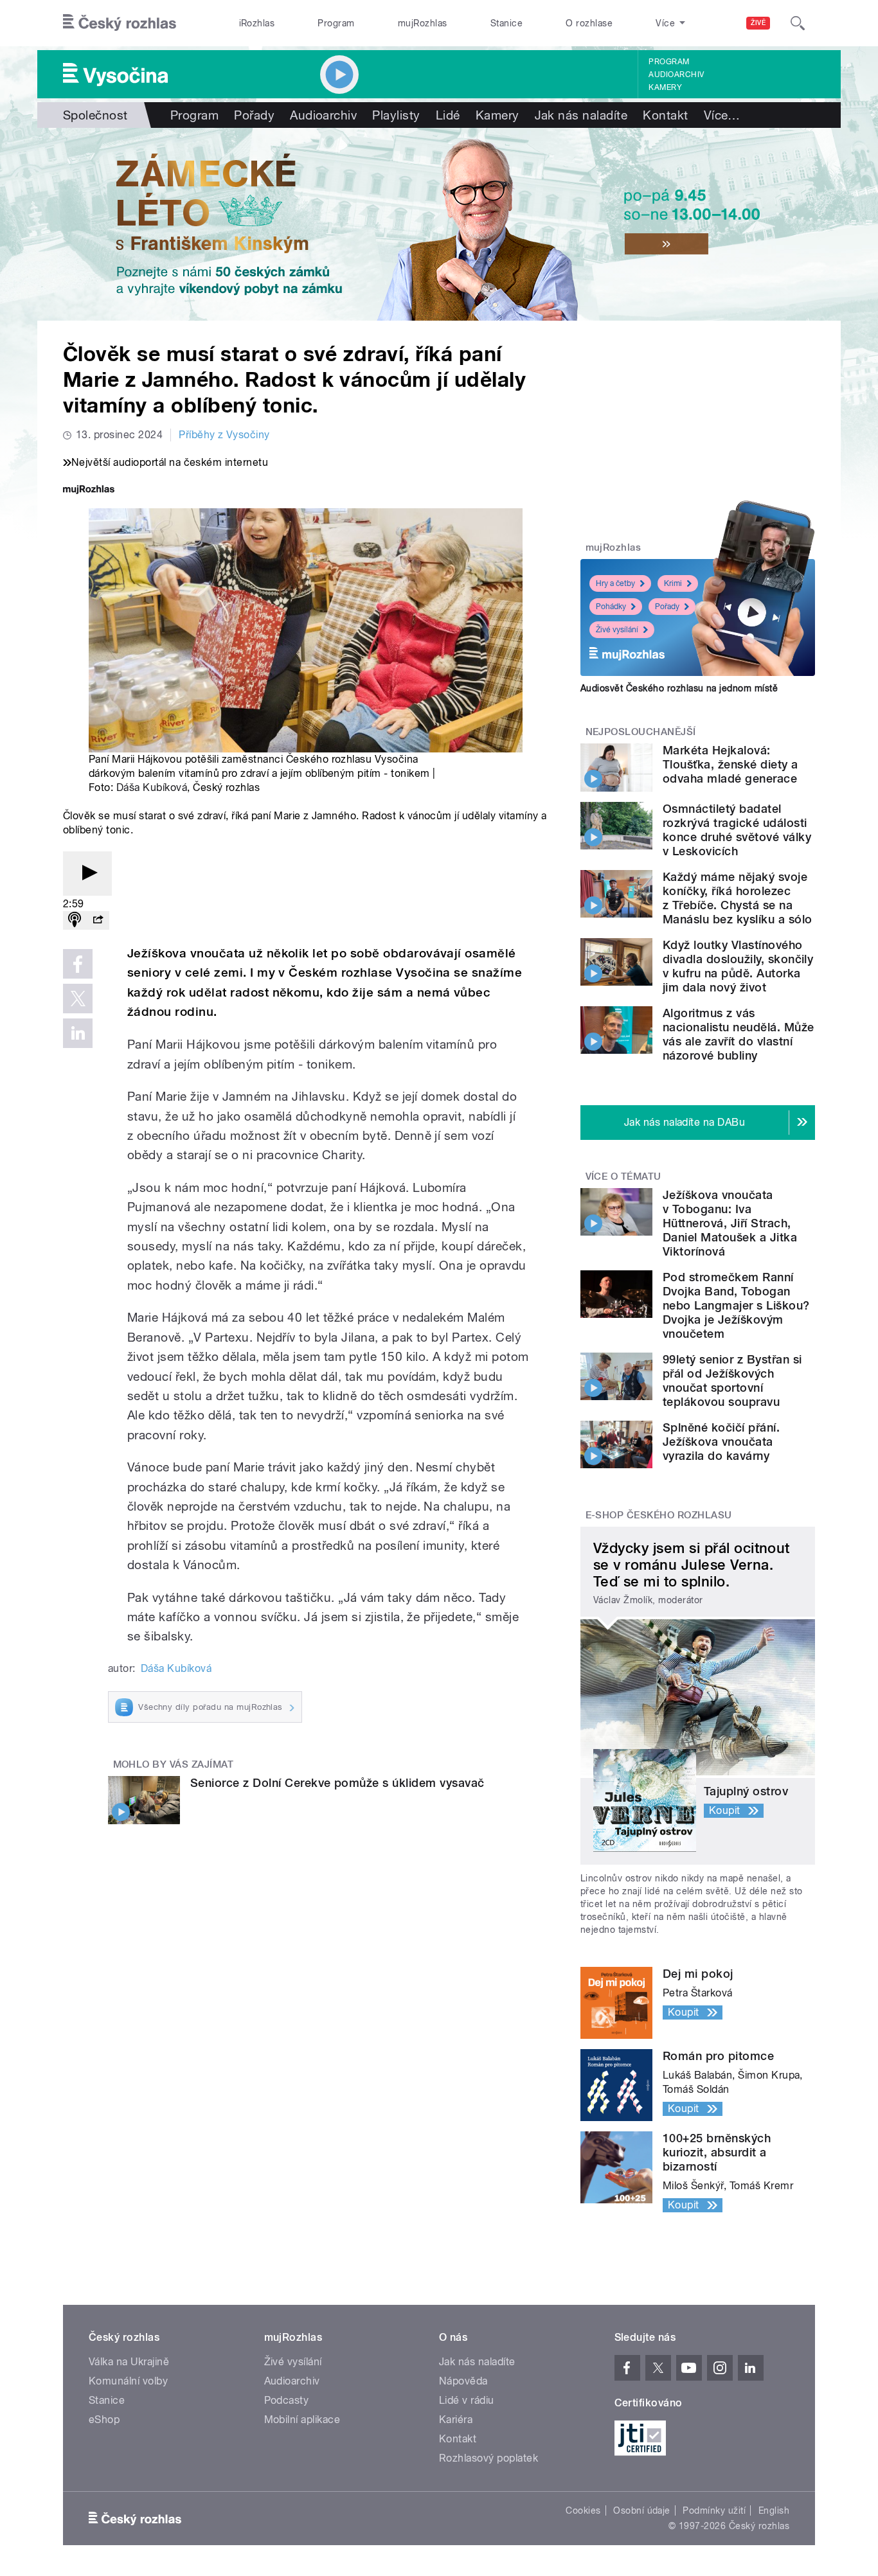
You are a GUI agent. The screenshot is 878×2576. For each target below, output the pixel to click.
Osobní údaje (642, 2510)
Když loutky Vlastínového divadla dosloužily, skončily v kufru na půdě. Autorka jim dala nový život (738, 966)
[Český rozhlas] (120, 23)
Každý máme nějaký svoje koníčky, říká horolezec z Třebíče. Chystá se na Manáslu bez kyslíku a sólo (737, 898)
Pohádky (611, 607)
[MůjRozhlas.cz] (89, 491)
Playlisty (396, 115)
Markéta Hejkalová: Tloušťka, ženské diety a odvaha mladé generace (730, 764)
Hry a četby (615, 583)
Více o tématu (623, 1177)
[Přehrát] (87, 874)
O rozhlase (589, 23)
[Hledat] (798, 23)
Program (336, 23)
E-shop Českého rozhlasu (659, 1515)
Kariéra (456, 2420)
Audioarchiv (676, 75)
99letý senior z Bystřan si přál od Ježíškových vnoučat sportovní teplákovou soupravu (732, 1381)
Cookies (583, 2510)
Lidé (448, 115)
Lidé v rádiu (467, 2400)
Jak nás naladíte (581, 115)
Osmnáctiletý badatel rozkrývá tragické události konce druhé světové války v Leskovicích (737, 830)
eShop (104, 2420)
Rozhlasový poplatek (488, 2458)
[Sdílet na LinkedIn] (78, 1033)
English (774, 2510)
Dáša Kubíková (152, 787)
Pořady (254, 115)
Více (722, 115)
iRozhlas (257, 23)
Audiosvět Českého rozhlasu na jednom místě (679, 688)
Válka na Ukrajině (129, 2362)
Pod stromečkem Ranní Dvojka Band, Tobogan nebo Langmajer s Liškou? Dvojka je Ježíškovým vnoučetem (736, 1305)
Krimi (673, 583)
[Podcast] (75, 920)
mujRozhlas (423, 23)
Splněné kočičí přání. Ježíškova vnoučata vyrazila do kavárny (721, 1442)
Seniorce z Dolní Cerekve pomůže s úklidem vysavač (337, 1783)
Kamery (665, 87)
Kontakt (665, 115)
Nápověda (463, 2381)
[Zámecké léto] (439, 224)
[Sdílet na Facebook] (78, 964)
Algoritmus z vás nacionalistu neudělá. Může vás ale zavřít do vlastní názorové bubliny (738, 1034)
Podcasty (287, 2400)
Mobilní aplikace (302, 2420)
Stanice (506, 23)
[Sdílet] (98, 920)
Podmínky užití (714, 2510)
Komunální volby (128, 2381)
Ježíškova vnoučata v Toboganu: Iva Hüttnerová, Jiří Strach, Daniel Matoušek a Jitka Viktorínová (730, 1223)
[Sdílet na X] (78, 999)
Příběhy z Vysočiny (224, 435)
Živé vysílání (617, 630)
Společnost (95, 115)
